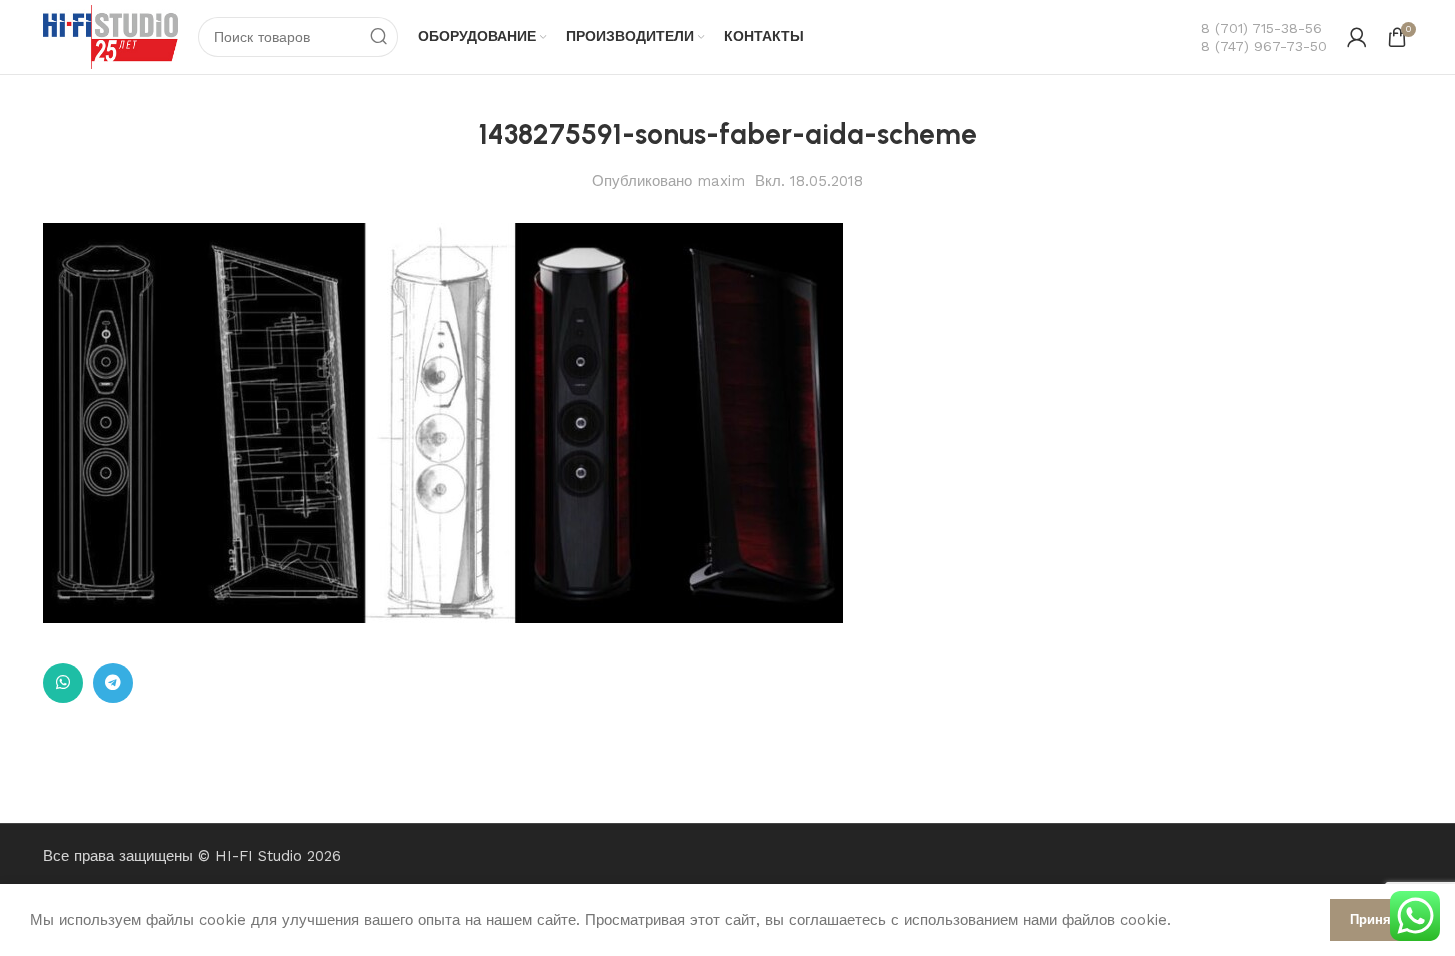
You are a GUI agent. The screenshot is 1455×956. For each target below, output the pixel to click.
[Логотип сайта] (111, 36)
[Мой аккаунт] (1357, 37)
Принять (1377, 919)
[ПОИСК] (378, 37)
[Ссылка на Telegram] (113, 683)
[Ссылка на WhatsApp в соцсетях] (63, 683)
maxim (721, 181)
